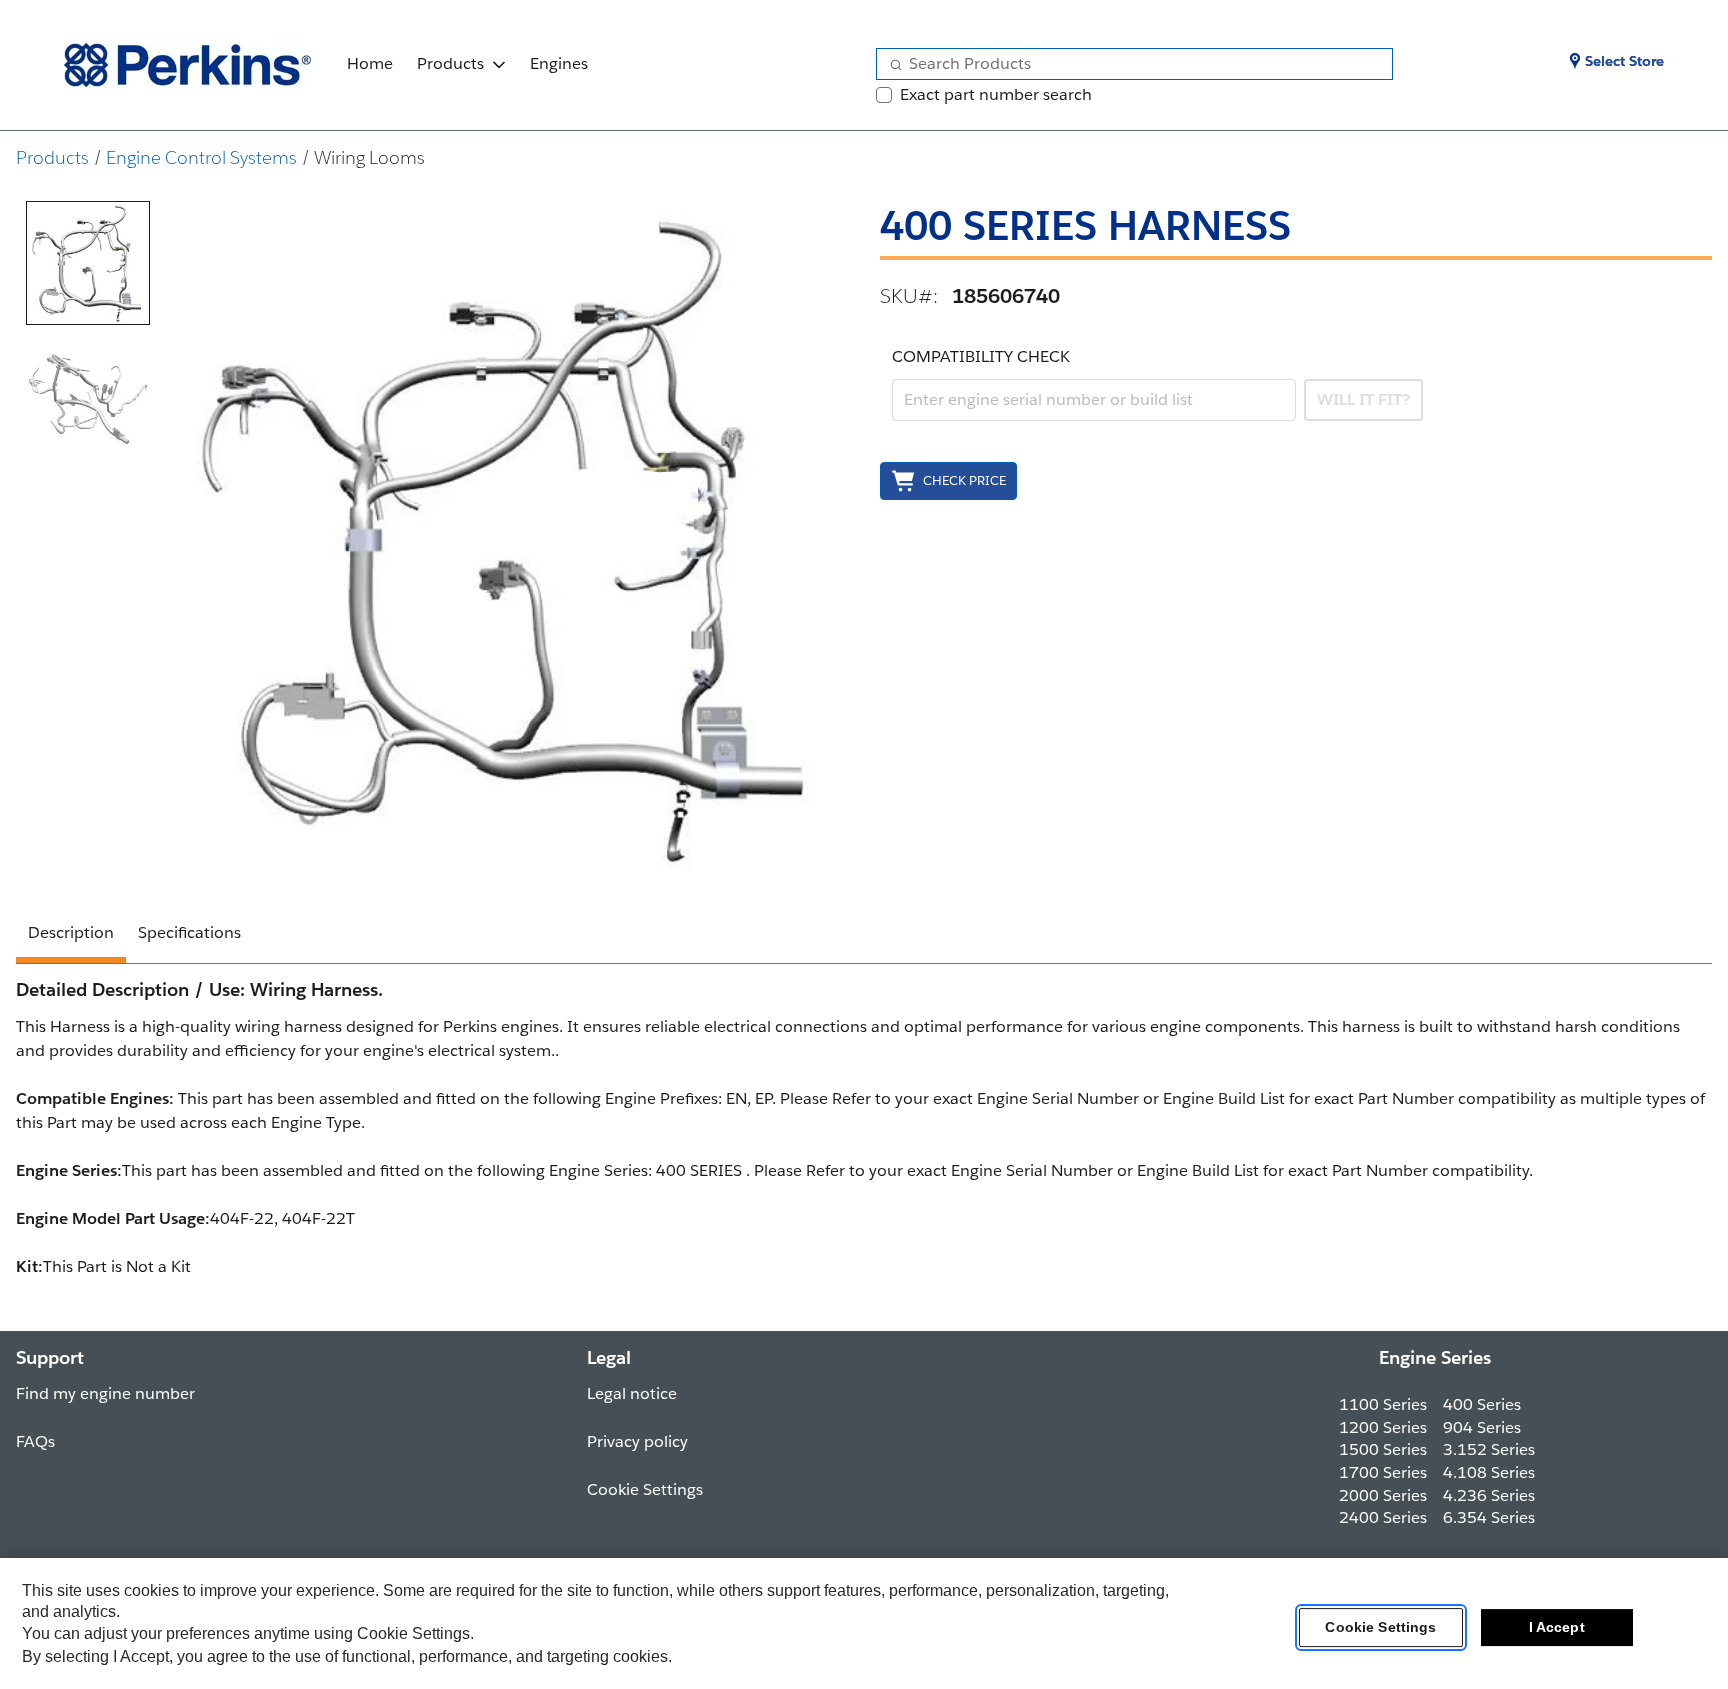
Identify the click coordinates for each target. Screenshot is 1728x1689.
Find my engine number (105, 1393)
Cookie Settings (1380, 1628)
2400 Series (1383, 1517)
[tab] (88, 263)
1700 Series (1383, 1472)
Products (450, 63)
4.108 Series (1489, 1472)
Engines (559, 63)
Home (370, 63)
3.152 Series (1489, 1449)
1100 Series (1383, 1404)
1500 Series (1383, 1449)
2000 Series (1383, 1495)
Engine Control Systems (201, 157)
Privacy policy (637, 1441)
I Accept (1557, 1628)
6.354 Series (1489, 1517)
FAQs (35, 1441)
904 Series (1482, 1427)
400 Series (1482, 1404)
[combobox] (1126, 64)
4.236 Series (1489, 1495)
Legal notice (632, 1393)
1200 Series (1383, 1427)
